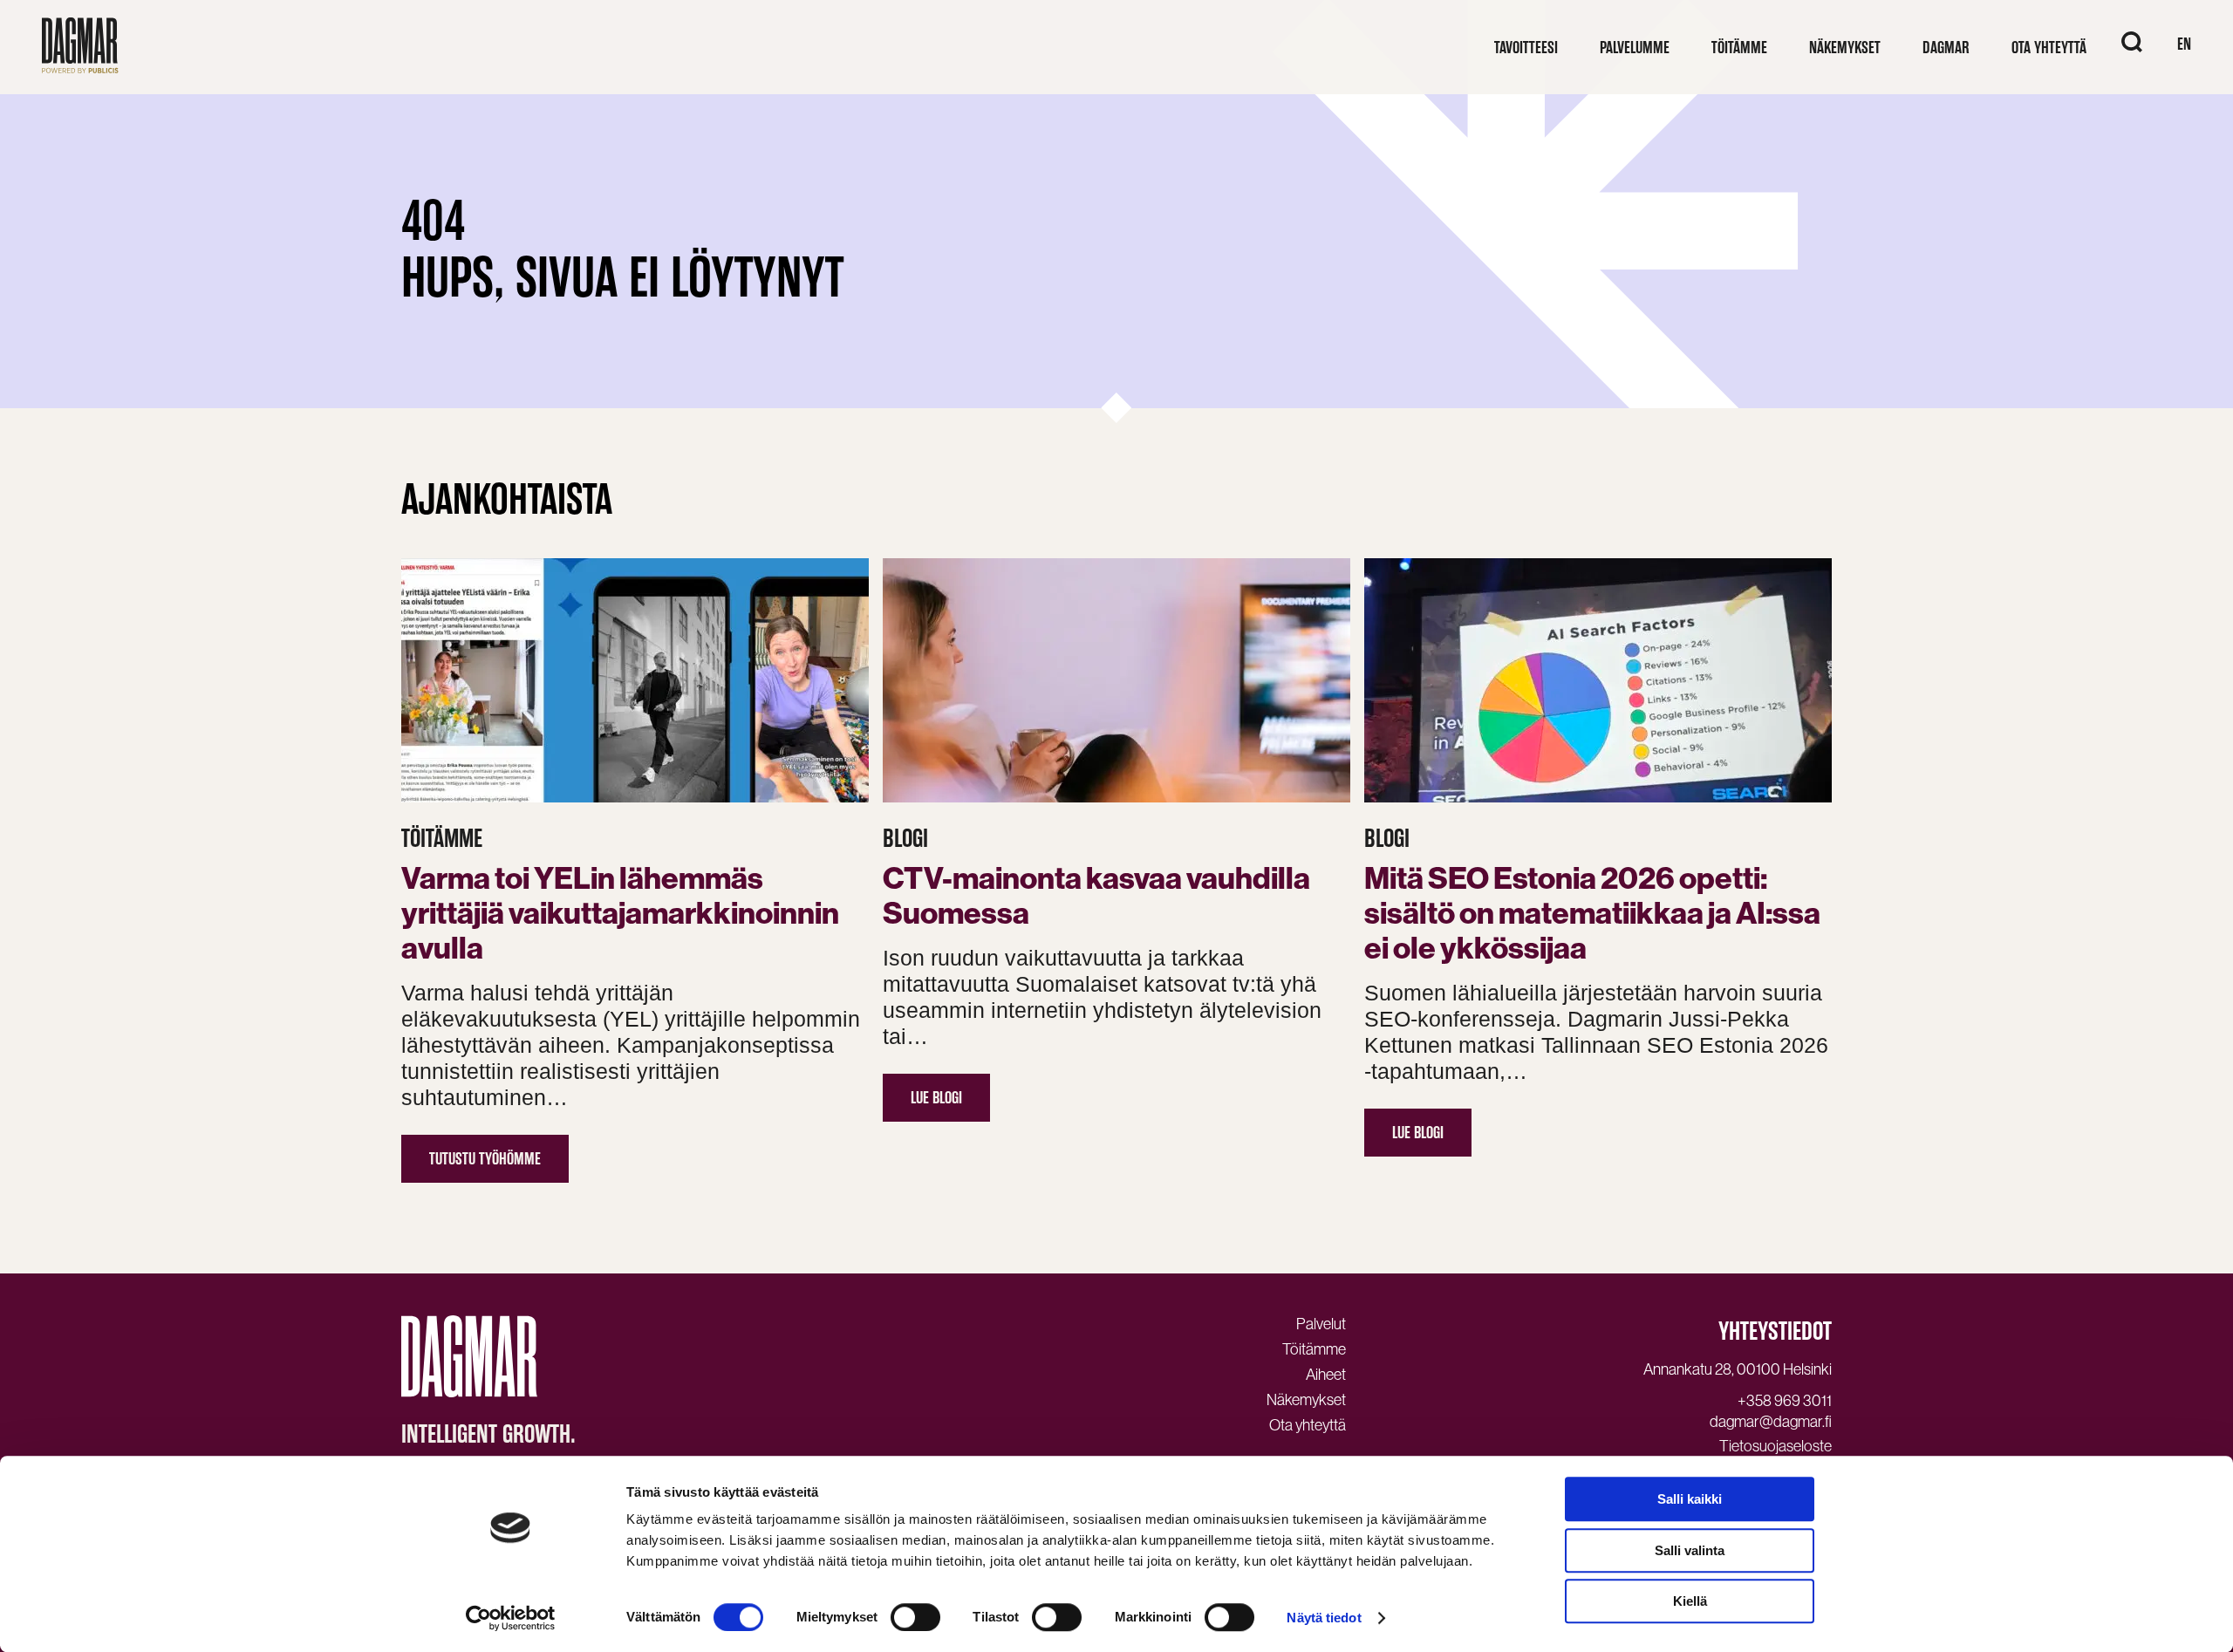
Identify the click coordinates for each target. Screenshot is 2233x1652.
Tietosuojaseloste (1775, 1446)
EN (2184, 44)
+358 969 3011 (1785, 1401)
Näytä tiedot (1324, 1618)
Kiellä (1690, 1601)
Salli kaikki (1690, 1499)
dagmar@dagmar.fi (1771, 1422)
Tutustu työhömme (485, 1159)
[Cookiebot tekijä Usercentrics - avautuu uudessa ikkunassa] (511, 1618)
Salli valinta (1690, 1550)
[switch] (915, 1617)
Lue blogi (936, 1098)
